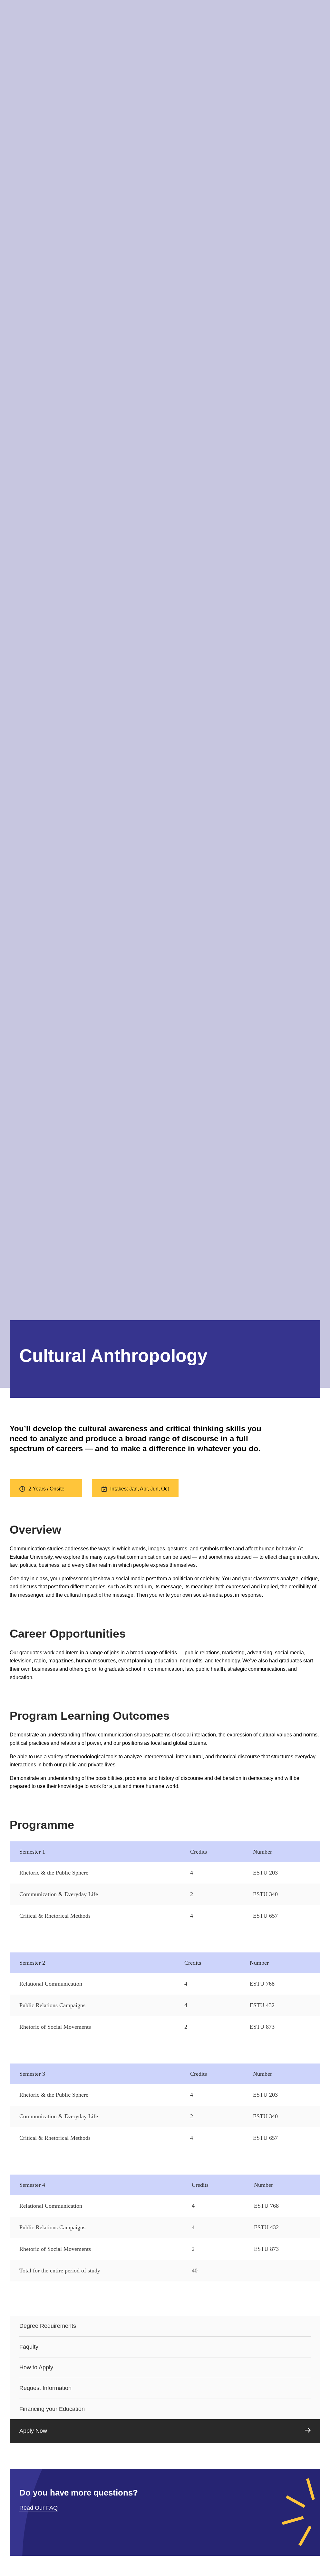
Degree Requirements (48, 2326)
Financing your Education (52, 2409)
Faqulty (29, 2347)
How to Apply (36, 2367)
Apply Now (33, 2431)
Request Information (45, 2388)
